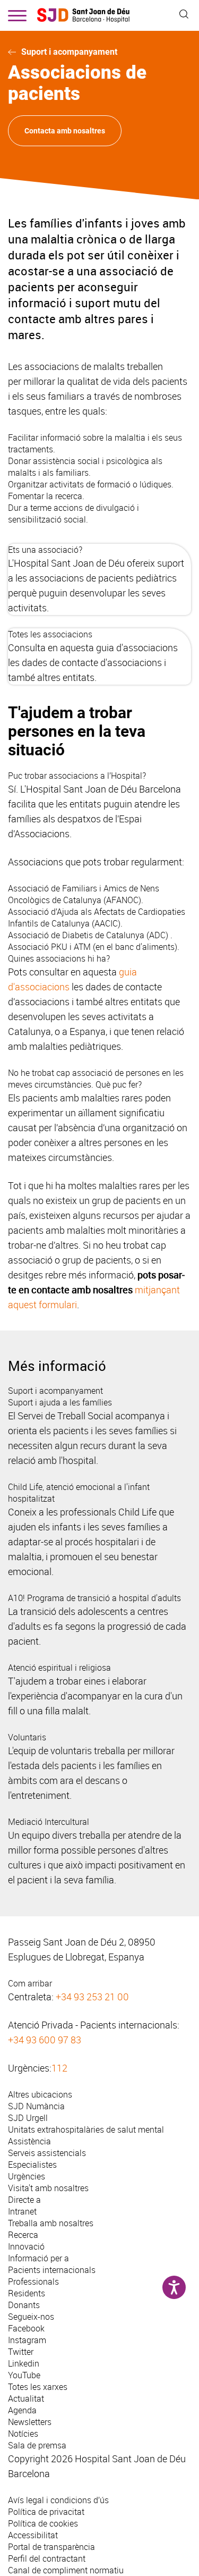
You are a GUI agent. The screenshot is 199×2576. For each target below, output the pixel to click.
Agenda (22, 2410)
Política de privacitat (46, 2512)
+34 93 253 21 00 (92, 1997)
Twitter (21, 2352)
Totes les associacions (50, 634)
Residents (27, 2293)
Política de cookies (43, 2523)
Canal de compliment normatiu (66, 2570)
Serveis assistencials (47, 2153)
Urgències (27, 2176)
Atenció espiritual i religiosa (59, 1668)
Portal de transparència (51, 2547)
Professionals (33, 2282)
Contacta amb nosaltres (65, 131)
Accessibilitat (33, 2535)
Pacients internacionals (52, 2270)
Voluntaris (27, 1737)
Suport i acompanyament (69, 52)
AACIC (106, 923)
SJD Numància (36, 2106)
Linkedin (24, 2363)
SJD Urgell (28, 2118)
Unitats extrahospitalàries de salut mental (86, 2129)
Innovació (26, 2246)
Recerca (23, 2235)
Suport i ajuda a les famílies (60, 1402)
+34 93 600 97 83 (45, 2040)
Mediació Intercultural (49, 1822)
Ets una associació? (45, 550)
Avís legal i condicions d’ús (58, 2500)
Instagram (27, 2340)
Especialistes (32, 2165)
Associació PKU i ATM (49, 947)
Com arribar (30, 1983)
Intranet (22, 2211)
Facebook (26, 2328)
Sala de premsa (37, 2445)
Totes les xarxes (38, 2387)
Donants (24, 2305)
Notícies (23, 2434)
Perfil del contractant (47, 2558)
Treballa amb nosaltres (51, 2223)
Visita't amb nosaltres (48, 2188)
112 (59, 2068)
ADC (157, 935)
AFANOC (122, 900)
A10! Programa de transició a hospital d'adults (94, 1598)
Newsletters (30, 2422)
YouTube (24, 2375)
